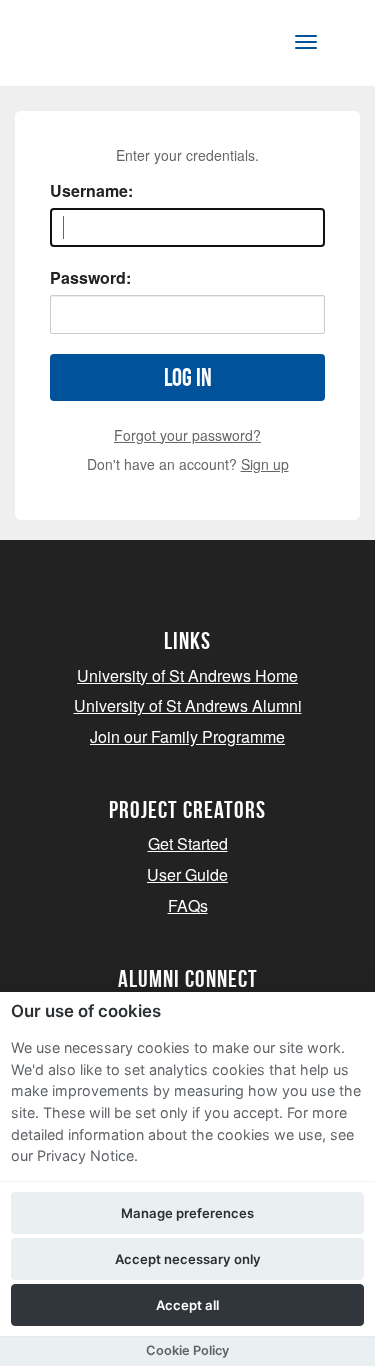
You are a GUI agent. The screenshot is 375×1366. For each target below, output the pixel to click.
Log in (188, 377)
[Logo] (113, 46)
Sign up (265, 464)
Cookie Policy (187, 1350)
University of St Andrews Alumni (188, 705)
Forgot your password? (187, 435)
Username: (91, 191)
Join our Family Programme (187, 736)
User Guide (187, 874)
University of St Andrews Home (187, 675)
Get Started (188, 843)
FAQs (188, 905)
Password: (90, 278)
